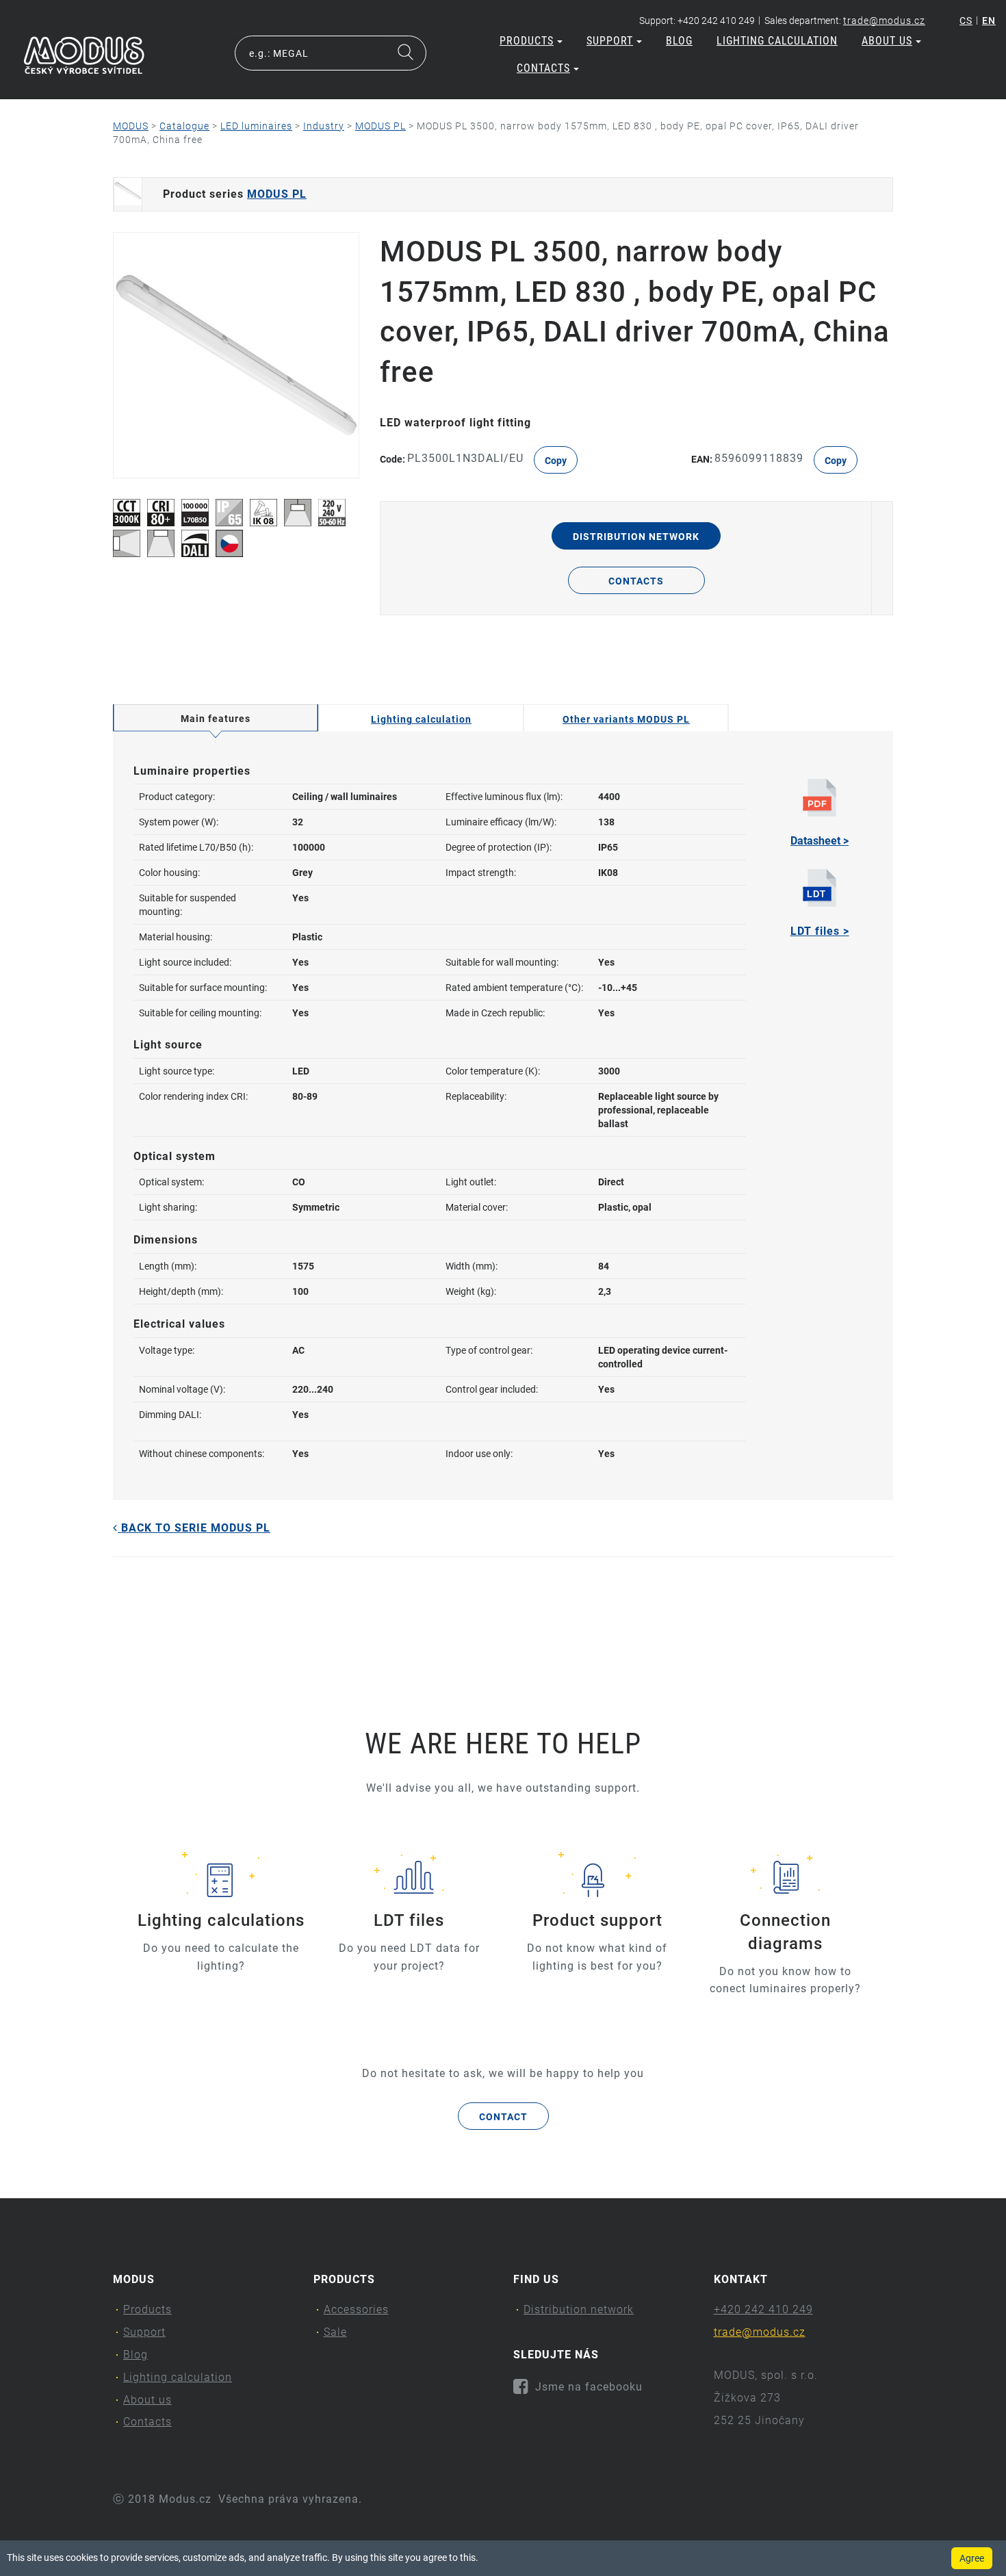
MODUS (131, 126)
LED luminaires (256, 126)
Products (527, 41)
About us (887, 41)
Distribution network (636, 537)
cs (966, 21)
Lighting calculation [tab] (421, 719)
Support (610, 41)
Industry (324, 126)
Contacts (543, 68)
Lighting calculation (777, 41)
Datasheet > (820, 841)
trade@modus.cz (884, 21)
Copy (556, 461)
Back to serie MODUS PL (194, 1528)
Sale (335, 2332)
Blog (679, 41)
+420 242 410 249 (763, 2309)
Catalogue (184, 126)
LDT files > (820, 931)
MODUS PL (381, 126)
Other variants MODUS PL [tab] (626, 719)
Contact (503, 2117)
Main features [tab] (216, 719)
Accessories (356, 2309)
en (989, 21)
